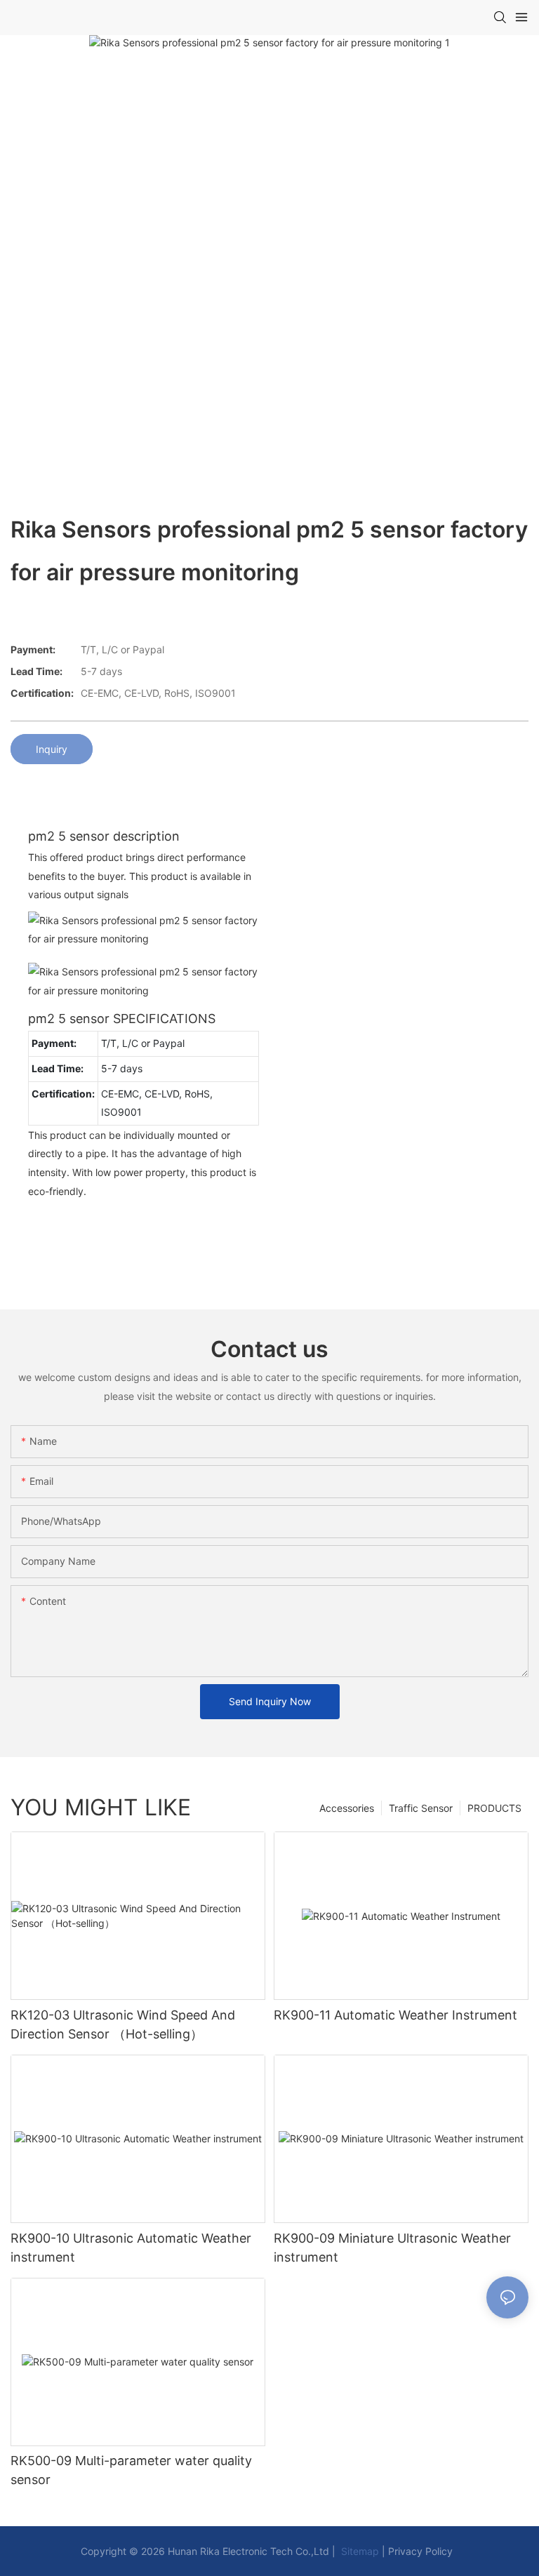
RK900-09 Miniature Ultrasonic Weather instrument (392, 2248)
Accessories (347, 1808)
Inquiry (52, 749)
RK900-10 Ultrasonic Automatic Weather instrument (131, 2248)
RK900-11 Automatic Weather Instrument (395, 2015)
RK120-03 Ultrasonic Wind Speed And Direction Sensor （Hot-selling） (123, 2024)
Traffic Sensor (421, 1808)
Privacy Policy (420, 2551)
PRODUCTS (494, 1808)
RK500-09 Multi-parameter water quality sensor (131, 2470)
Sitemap (359, 2551)
